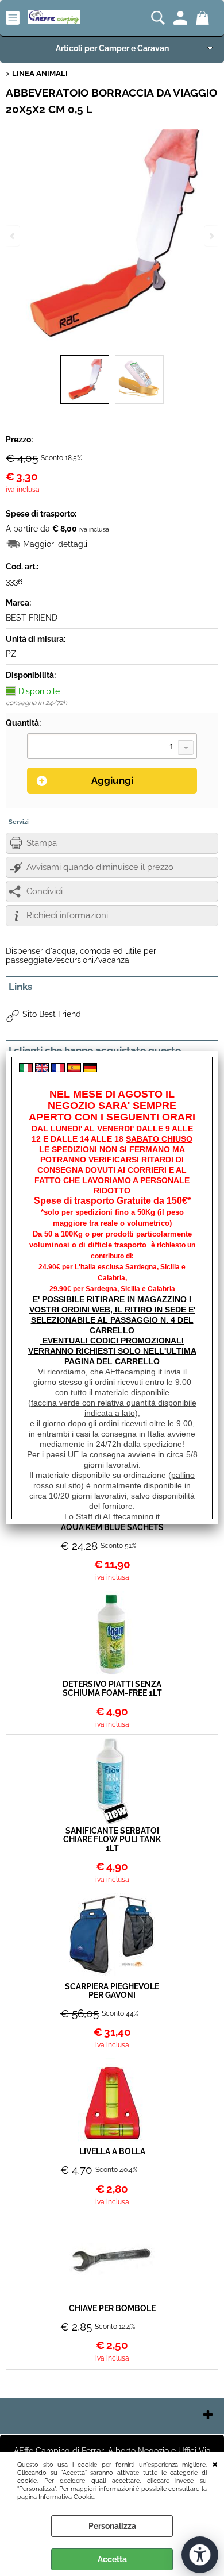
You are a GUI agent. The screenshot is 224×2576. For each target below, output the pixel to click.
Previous (13, 236)
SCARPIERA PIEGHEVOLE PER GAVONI (112, 1991)
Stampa (42, 843)
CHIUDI (215, 2463)
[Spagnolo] (74, 1069)
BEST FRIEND (32, 618)
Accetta (112, 2559)
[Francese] (58, 1069)
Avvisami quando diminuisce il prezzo (100, 867)
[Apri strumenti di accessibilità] (200, 2555)
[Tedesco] (90, 1069)
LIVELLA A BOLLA (112, 2152)
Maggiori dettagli (55, 544)
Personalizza (112, 2526)
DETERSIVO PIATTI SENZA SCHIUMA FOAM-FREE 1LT (112, 1689)
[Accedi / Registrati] (182, 18)
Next (211, 236)
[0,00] (204, 18)
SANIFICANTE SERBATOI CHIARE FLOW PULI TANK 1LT (112, 1840)
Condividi (45, 891)
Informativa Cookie (66, 2497)
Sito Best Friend (52, 1014)
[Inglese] (42, 1069)
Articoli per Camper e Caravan (112, 48)
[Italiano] (26, 1069)
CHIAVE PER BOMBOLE (112, 2309)
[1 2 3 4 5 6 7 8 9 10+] (112, 748)
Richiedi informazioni (67, 915)
